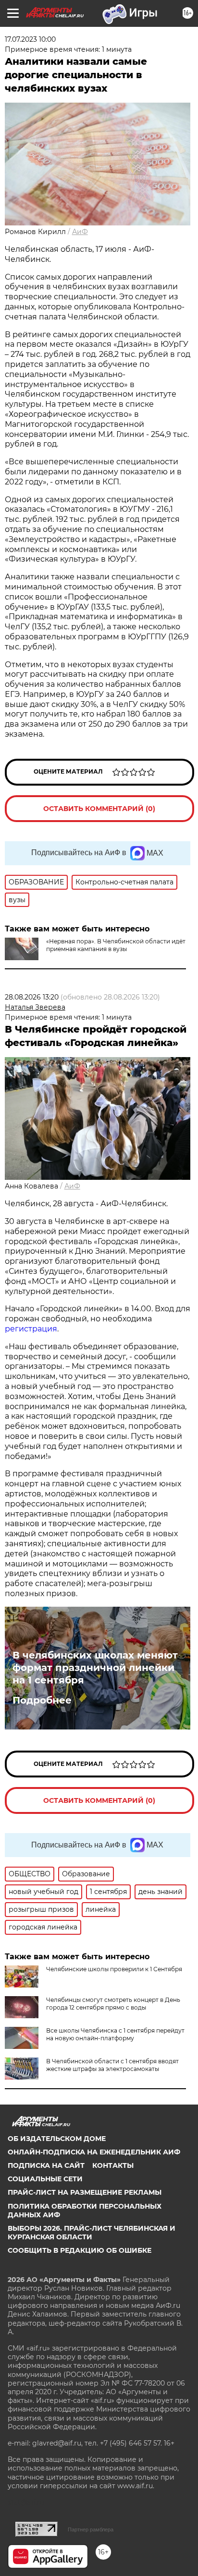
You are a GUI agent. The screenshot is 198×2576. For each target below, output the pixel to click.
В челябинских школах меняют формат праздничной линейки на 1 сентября (95, 1668)
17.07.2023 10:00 (30, 39)
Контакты (113, 2165)
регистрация (31, 1329)
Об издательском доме (57, 2139)
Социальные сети (45, 2179)
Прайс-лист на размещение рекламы (85, 2192)
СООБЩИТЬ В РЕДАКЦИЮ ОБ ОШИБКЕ (80, 2250)
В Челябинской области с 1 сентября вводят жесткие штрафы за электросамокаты (112, 2065)
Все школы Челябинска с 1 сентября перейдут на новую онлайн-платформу (115, 2034)
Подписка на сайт (46, 2165)
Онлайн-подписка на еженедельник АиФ (94, 2152)
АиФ (80, 232)
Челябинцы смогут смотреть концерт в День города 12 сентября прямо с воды (113, 2004)
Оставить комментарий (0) (99, 809)
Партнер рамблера (91, 2529)
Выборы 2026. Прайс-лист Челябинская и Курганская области (92, 2233)
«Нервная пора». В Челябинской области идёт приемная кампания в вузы (116, 945)
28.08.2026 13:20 (32, 997)
